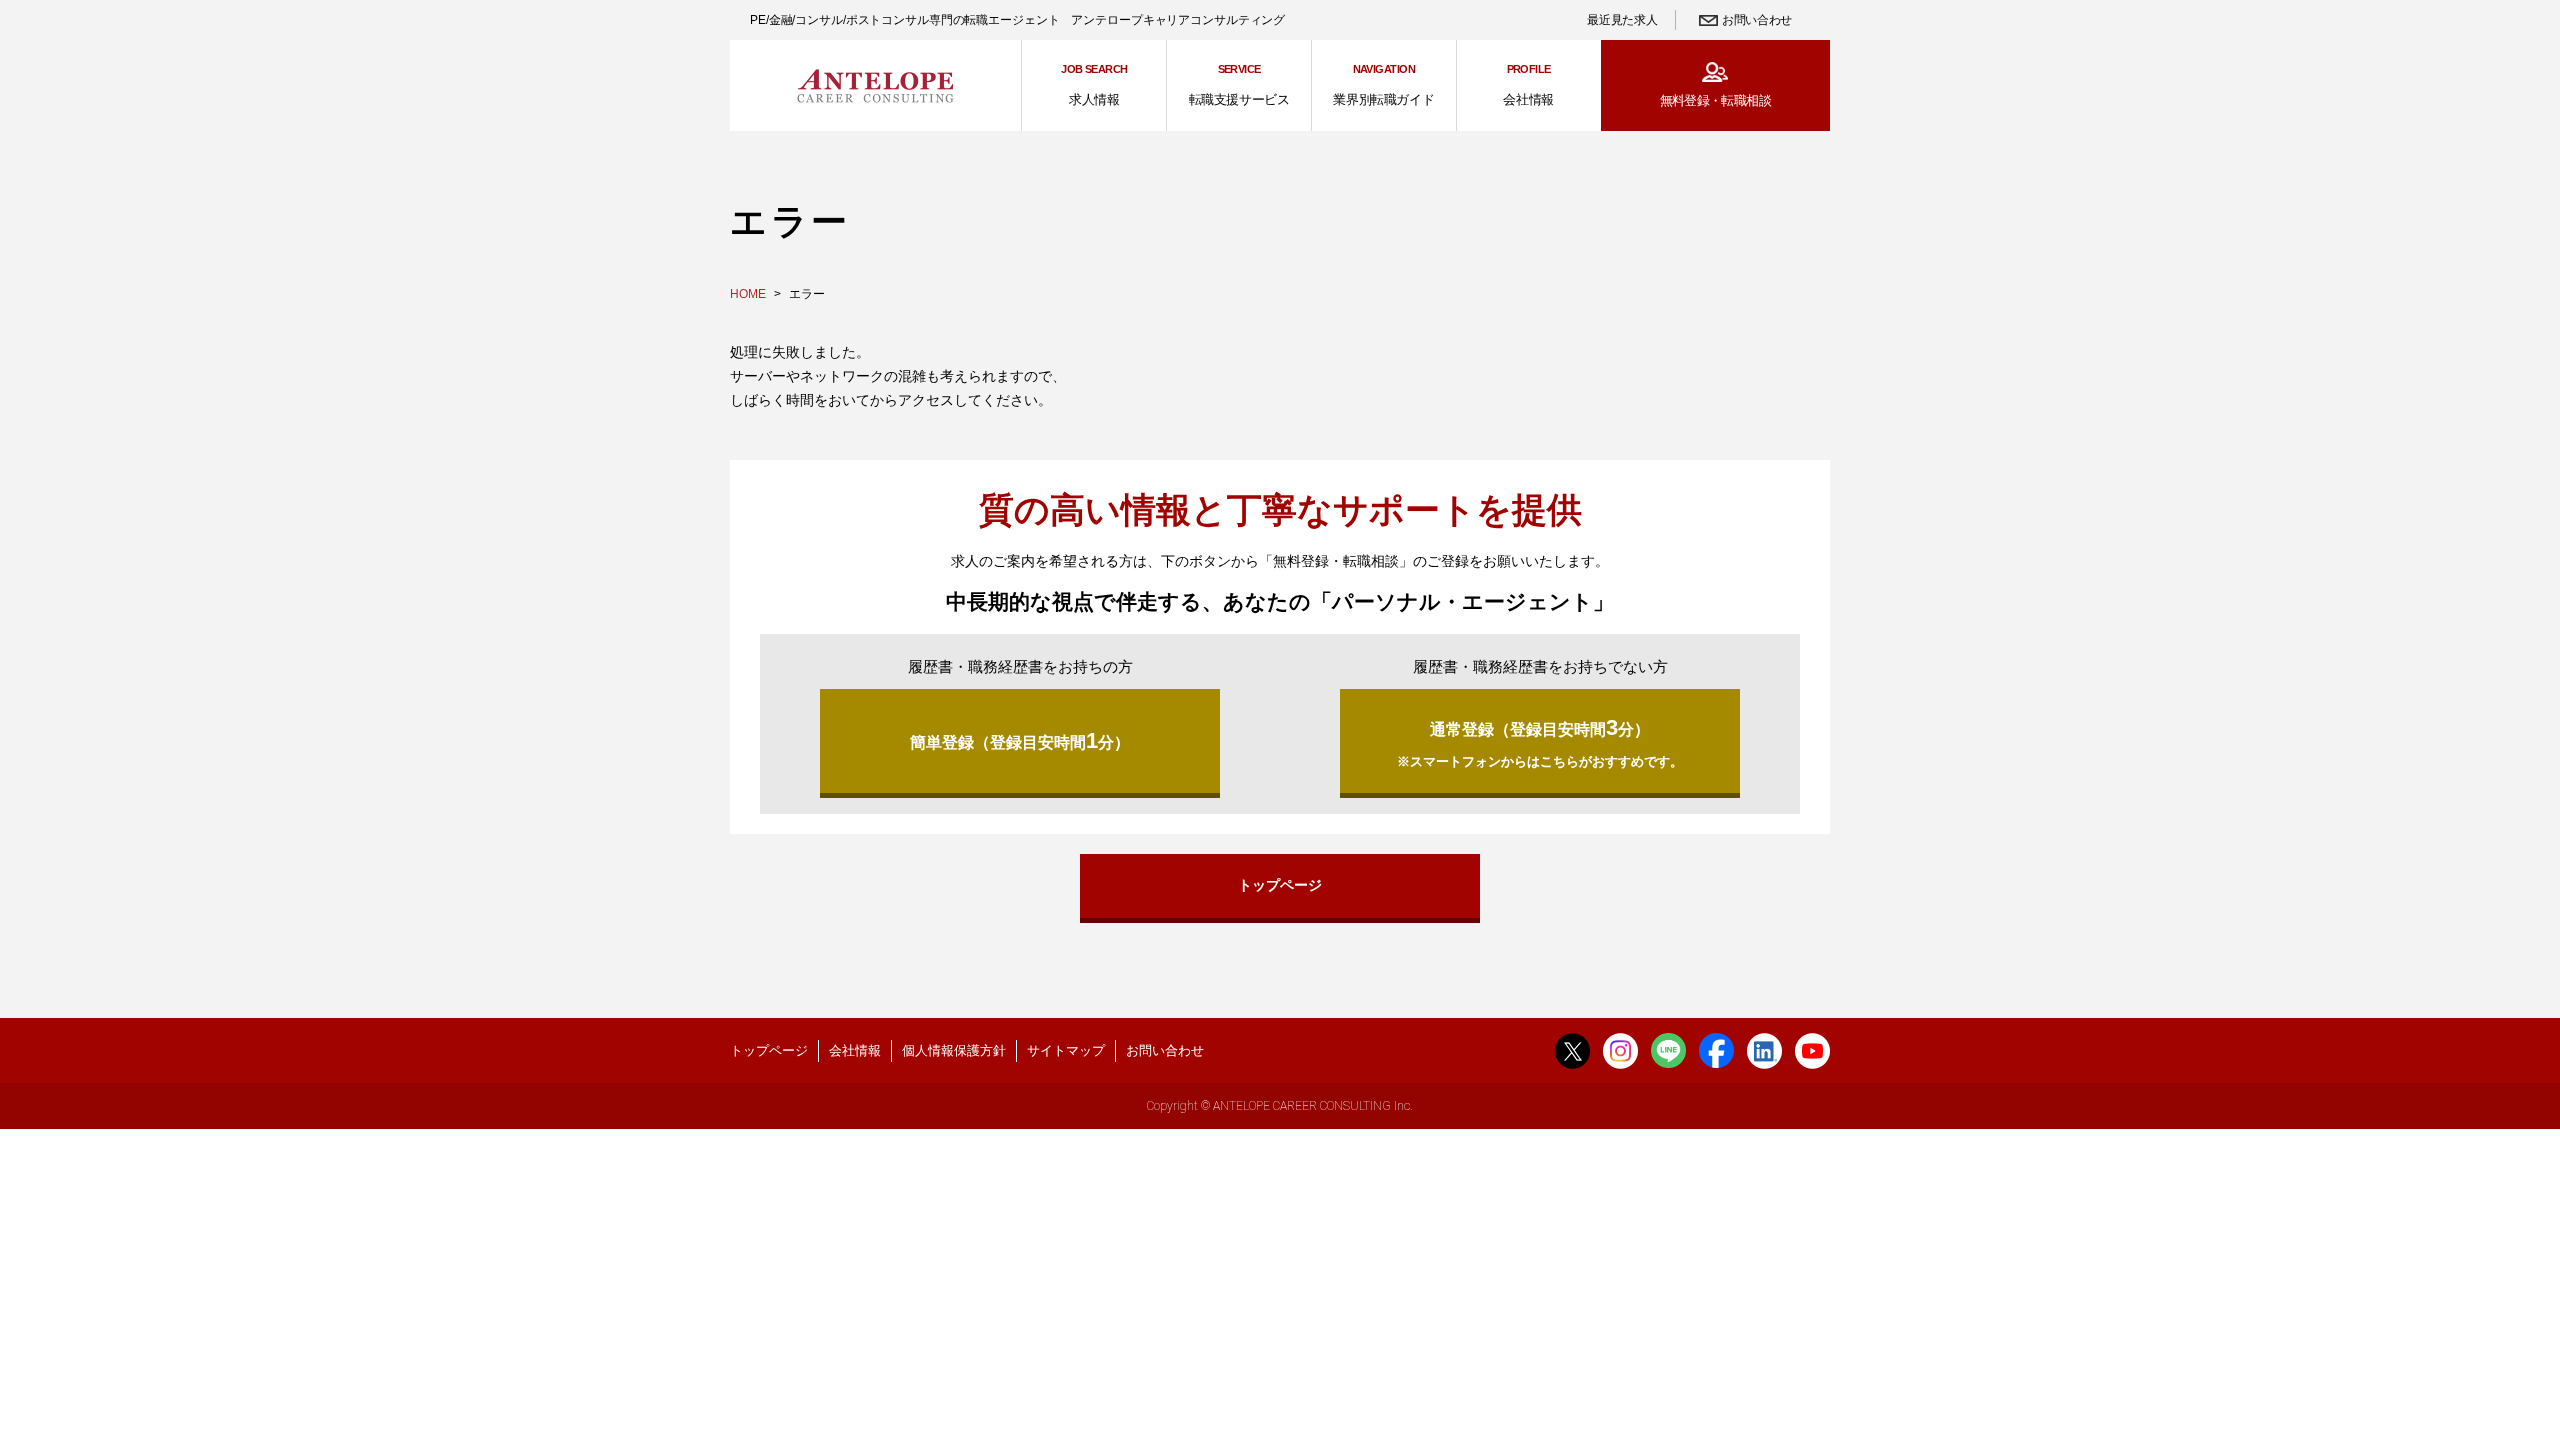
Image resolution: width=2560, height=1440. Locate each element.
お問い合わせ (1757, 20)
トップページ (1280, 885)
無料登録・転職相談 (1715, 100)
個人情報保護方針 (954, 1050)
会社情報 (855, 1050)
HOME (748, 294)
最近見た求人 (1622, 20)
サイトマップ (1066, 1050)
